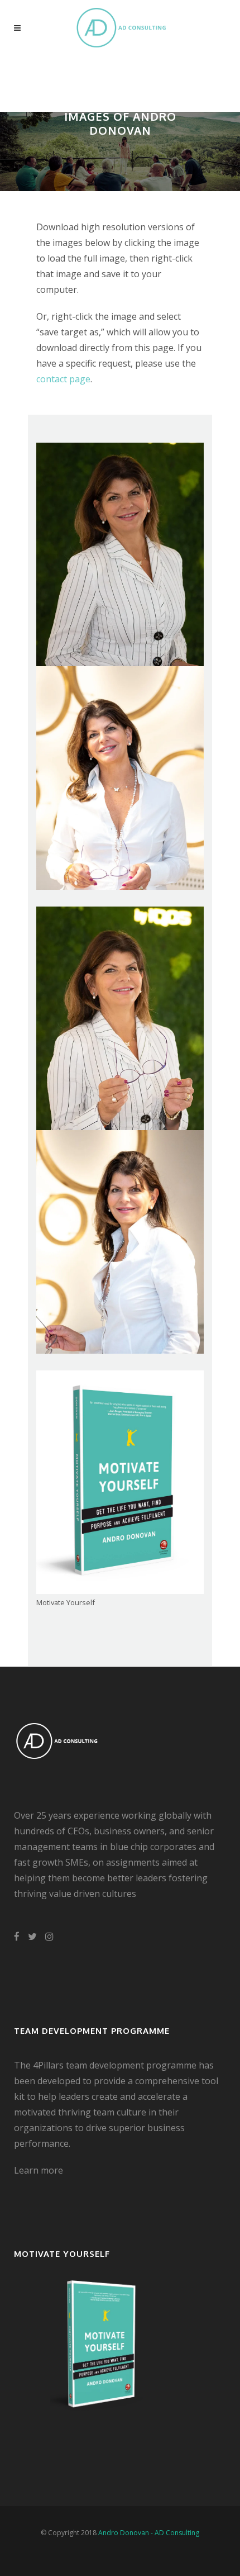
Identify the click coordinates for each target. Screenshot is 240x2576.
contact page (63, 379)
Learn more (39, 2170)
